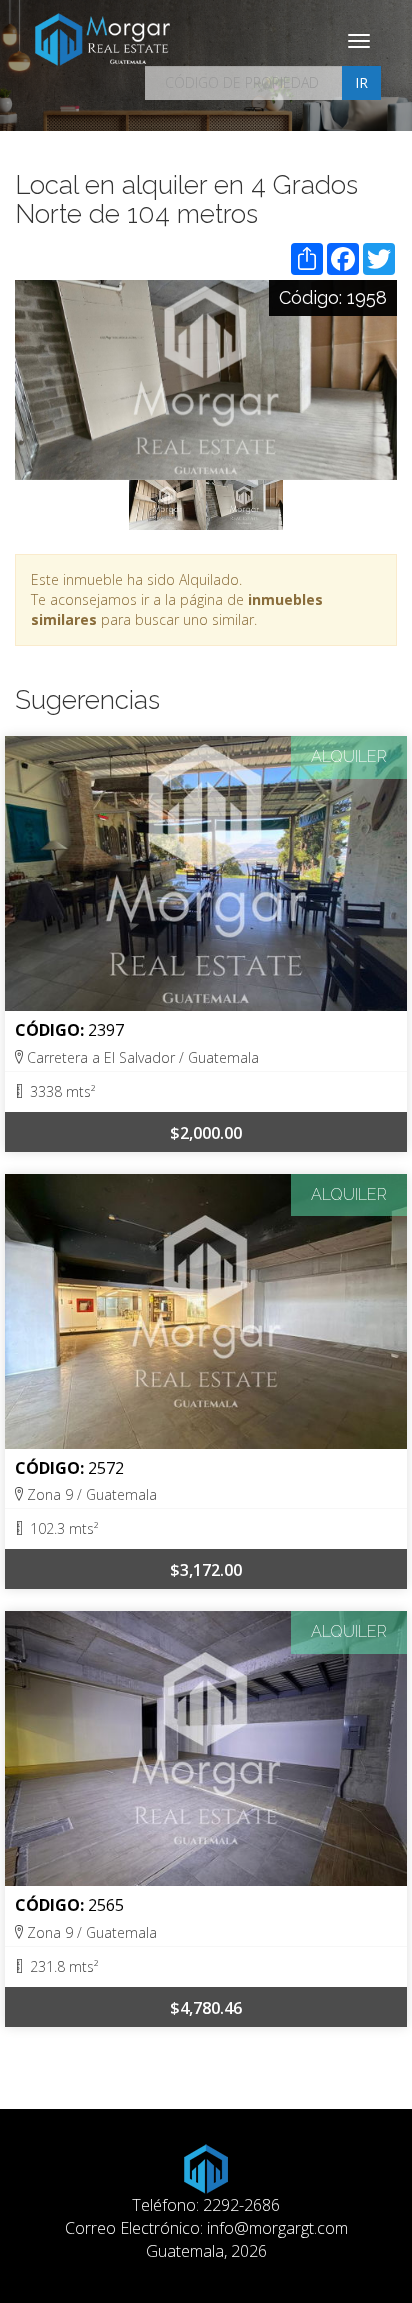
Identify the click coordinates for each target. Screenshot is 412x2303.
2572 (106, 1468)
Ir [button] (361, 82)
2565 (106, 1905)
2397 (106, 1030)
